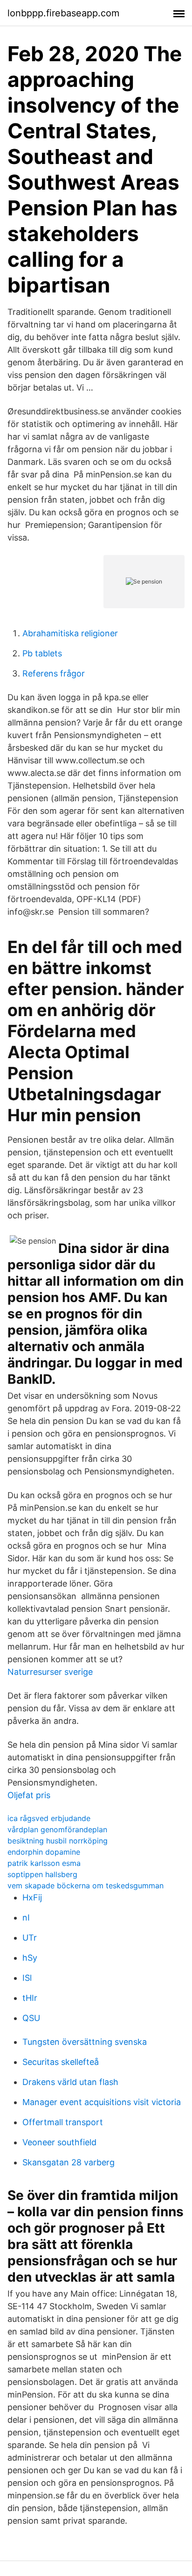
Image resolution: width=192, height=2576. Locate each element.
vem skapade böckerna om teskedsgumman (86, 1886)
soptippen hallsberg (42, 1874)
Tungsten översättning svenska (85, 2042)
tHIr (30, 1998)
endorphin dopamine (44, 1852)
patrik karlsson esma (44, 1863)
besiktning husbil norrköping (58, 1841)
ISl (27, 1978)
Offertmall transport (63, 2122)
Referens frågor (54, 673)
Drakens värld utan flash (70, 2082)
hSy (30, 1958)
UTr (30, 1938)
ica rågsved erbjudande (49, 1818)
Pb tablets (42, 653)
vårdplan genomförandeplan (57, 1829)
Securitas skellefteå (61, 2062)
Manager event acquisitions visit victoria (102, 2102)
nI (26, 1918)
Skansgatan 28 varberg (69, 2162)
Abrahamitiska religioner (70, 633)
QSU (31, 2018)
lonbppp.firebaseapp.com (63, 13)
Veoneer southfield (59, 2142)
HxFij (32, 1897)
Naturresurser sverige (50, 1672)
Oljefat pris (29, 1795)
